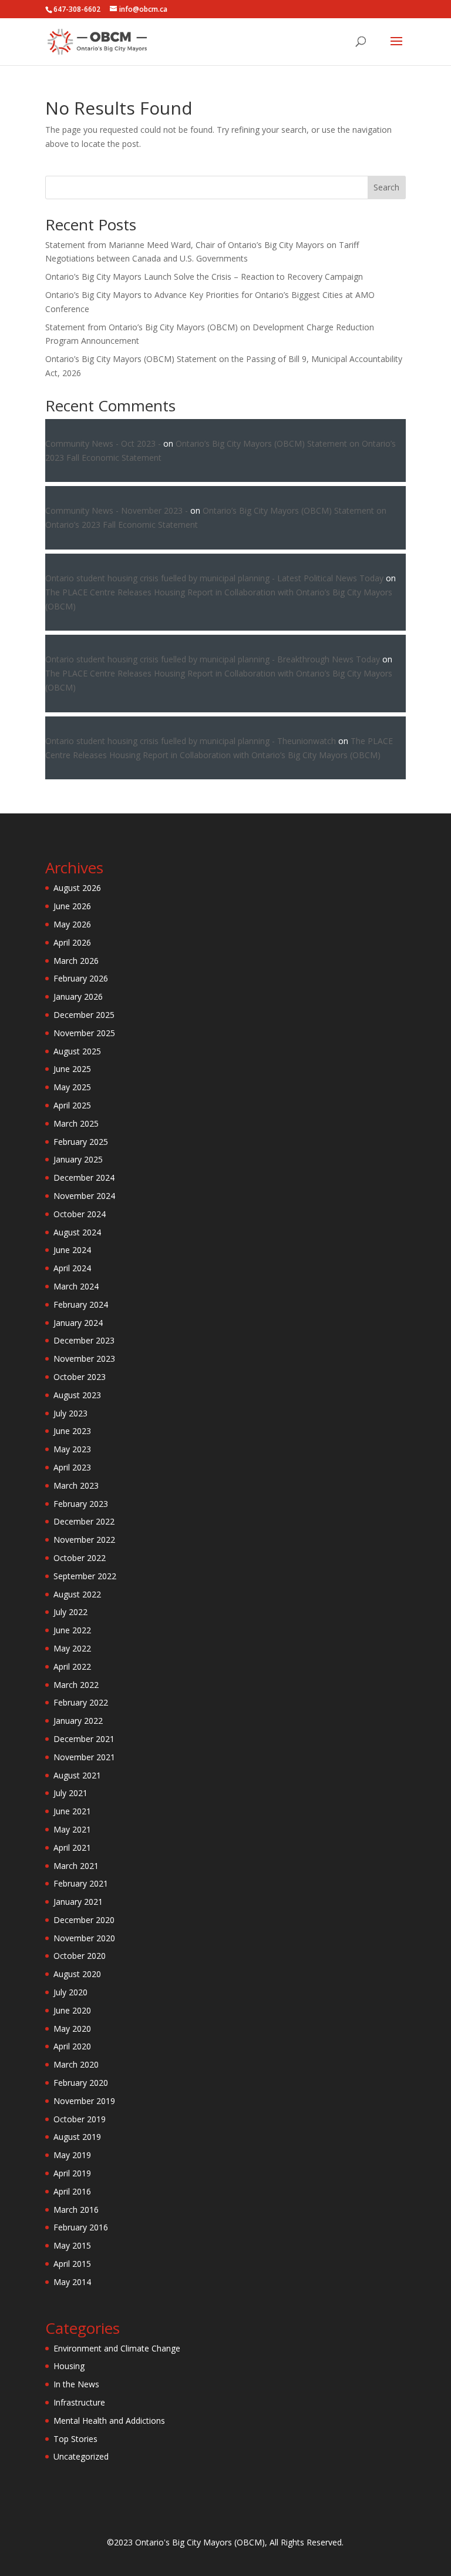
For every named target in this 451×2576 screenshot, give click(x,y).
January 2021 (78, 1902)
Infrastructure (79, 2402)
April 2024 (72, 1268)
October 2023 (80, 1377)
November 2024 (84, 1196)
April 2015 (72, 2264)
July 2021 (70, 1793)
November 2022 (84, 1540)
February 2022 (81, 1702)
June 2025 (72, 1069)
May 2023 (72, 1449)
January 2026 (78, 996)
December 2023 (84, 1340)
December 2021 (84, 1739)
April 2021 (72, 1848)
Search (386, 187)
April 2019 (72, 2173)
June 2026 (72, 906)
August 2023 (77, 1395)
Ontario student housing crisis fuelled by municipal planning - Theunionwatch (191, 741)
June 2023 (72, 1431)
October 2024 (80, 1214)
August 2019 (77, 2137)
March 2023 (76, 1485)
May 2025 (72, 1087)
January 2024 (78, 1323)
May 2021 (72, 1829)
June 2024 (72, 1250)
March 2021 (76, 1866)
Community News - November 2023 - (117, 510)
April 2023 (72, 1467)
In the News (76, 2384)
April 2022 (72, 1666)
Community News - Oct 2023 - (103, 443)
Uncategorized (81, 2456)
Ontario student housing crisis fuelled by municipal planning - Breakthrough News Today (213, 659)
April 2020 (72, 2046)
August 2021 (77, 1775)
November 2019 (84, 2101)
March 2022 (76, 1685)
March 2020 (76, 2064)
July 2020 (70, 1992)
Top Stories (75, 2439)
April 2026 (72, 942)
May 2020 (72, 2029)
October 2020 (80, 1956)
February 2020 (81, 2083)
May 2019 (72, 2155)
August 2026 (77, 888)
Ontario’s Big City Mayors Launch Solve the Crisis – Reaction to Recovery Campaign (204, 277)
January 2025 (78, 1159)
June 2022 (72, 1630)
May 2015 (72, 2245)
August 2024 (77, 1232)
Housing (69, 2366)
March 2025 (76, 1123)
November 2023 (84, 1359)
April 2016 (72, 2191)
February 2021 (81, 1883)
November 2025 (84, 1033)
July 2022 (70, 1612)
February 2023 (81, 1504)
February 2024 (81, 1304)
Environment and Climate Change (117, 2348)
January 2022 (78, 1721)
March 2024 (76, 1286)
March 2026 (76, 961)
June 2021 (72, 1811)
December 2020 (84, 1920)
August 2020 (77, 1974)
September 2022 (85, 1576)
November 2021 (84, 1757)
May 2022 (72, 1648)
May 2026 (72, 924)
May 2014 (72, 2282)
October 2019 (80, 2119)
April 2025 (72, 1105)
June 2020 (72, 2010)
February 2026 (81, 978)
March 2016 (76, 2210)
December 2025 (84, 1015)
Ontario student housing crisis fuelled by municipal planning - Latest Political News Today (214, 578)
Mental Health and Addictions (109, 2421)
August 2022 (77, 1594)
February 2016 (81, 2227)
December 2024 (84, 1178)
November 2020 (84, 1938)
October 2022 (80, 1558)
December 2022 (84, 1521)
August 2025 (77, 1051)
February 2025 (81, 1142)
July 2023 (70, 1413)
